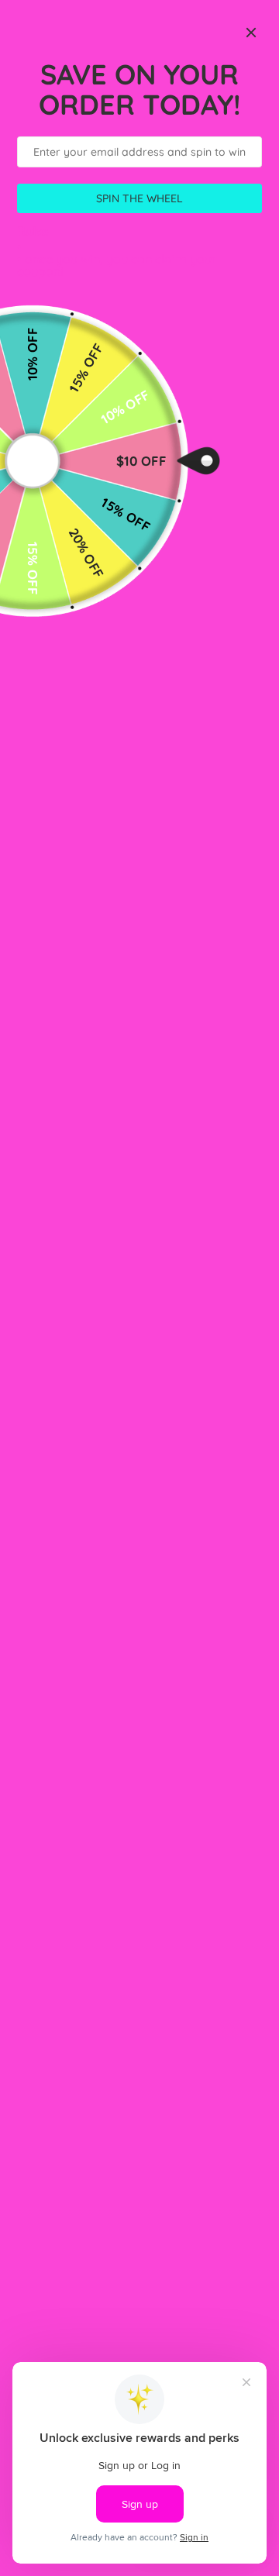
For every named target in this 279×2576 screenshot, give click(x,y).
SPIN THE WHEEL (139, 198)
